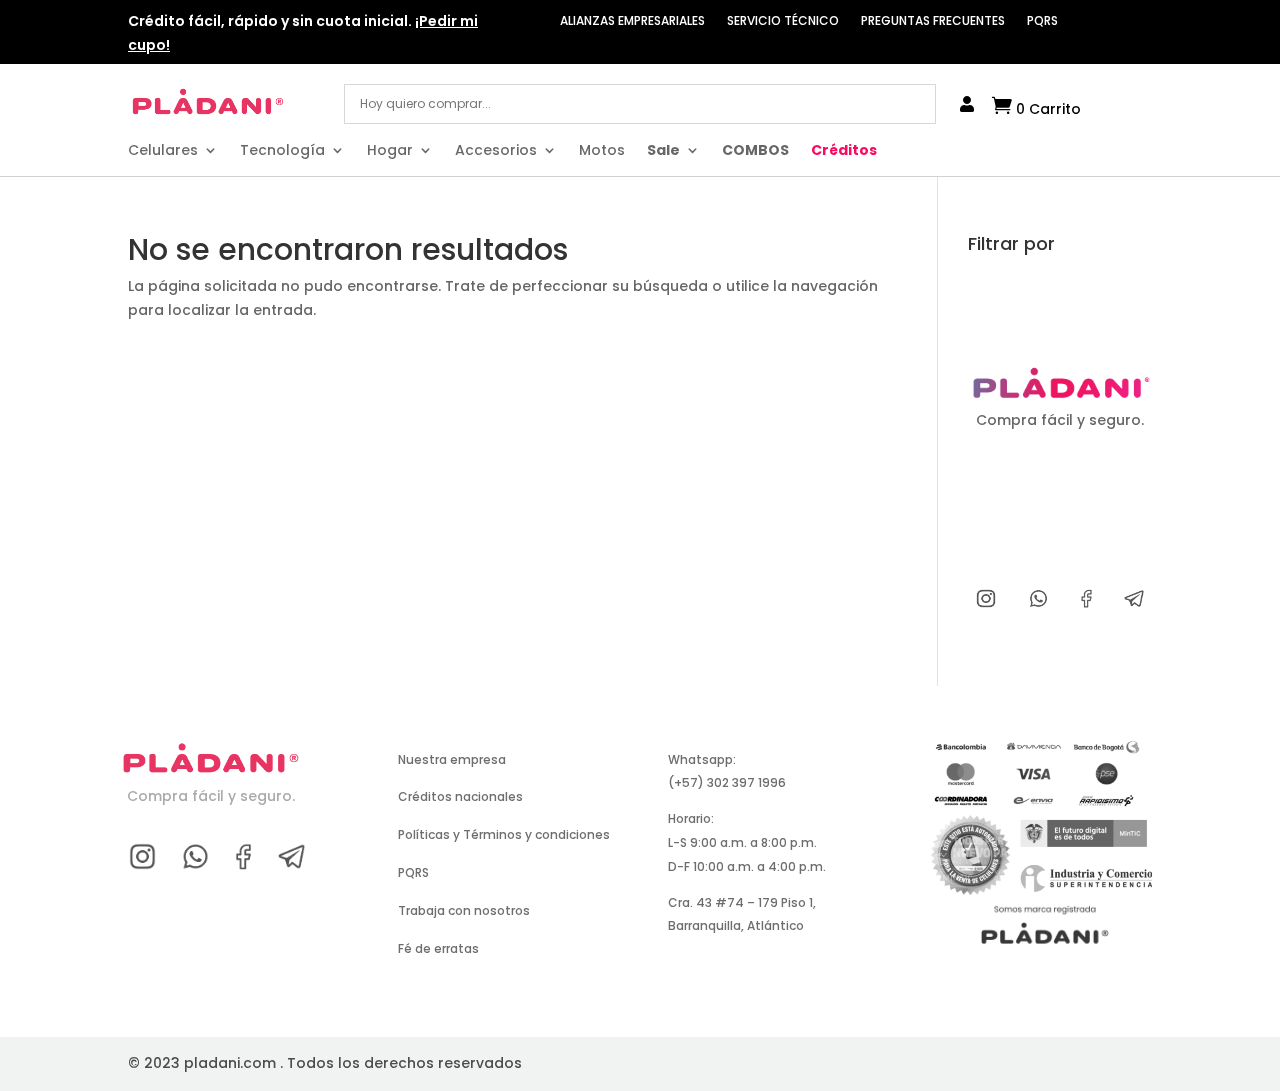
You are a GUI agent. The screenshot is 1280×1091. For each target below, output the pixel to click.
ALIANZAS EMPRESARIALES (632, 21)
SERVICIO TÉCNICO (783, 21)
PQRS (1042, 21)
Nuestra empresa (452, 759)
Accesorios (496, 151)
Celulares (163, 151)
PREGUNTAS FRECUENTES (933, 21)
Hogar (390, 151)
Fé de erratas (438, 948)
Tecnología (282, 151)
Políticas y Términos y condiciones (504, 834)
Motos (602, 151)
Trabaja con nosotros (464, 910)
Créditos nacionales (460, 796)
